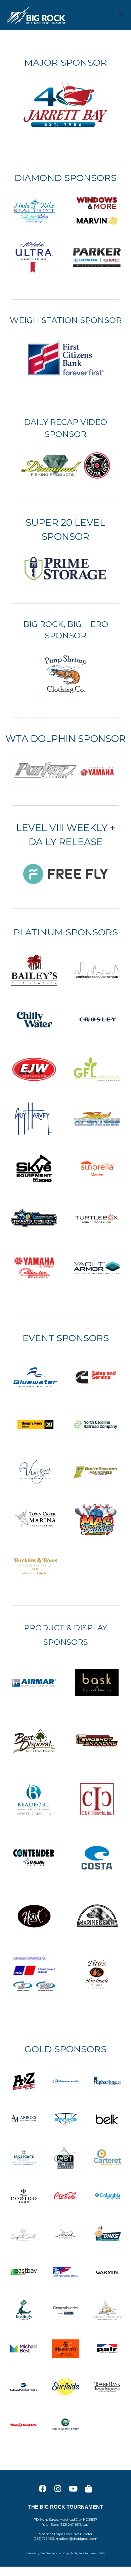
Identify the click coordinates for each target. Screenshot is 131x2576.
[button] (121, 15)
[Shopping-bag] (89, 2489)
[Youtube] (73, 2489)
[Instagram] (58, 2489)
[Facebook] (42, 2489)
